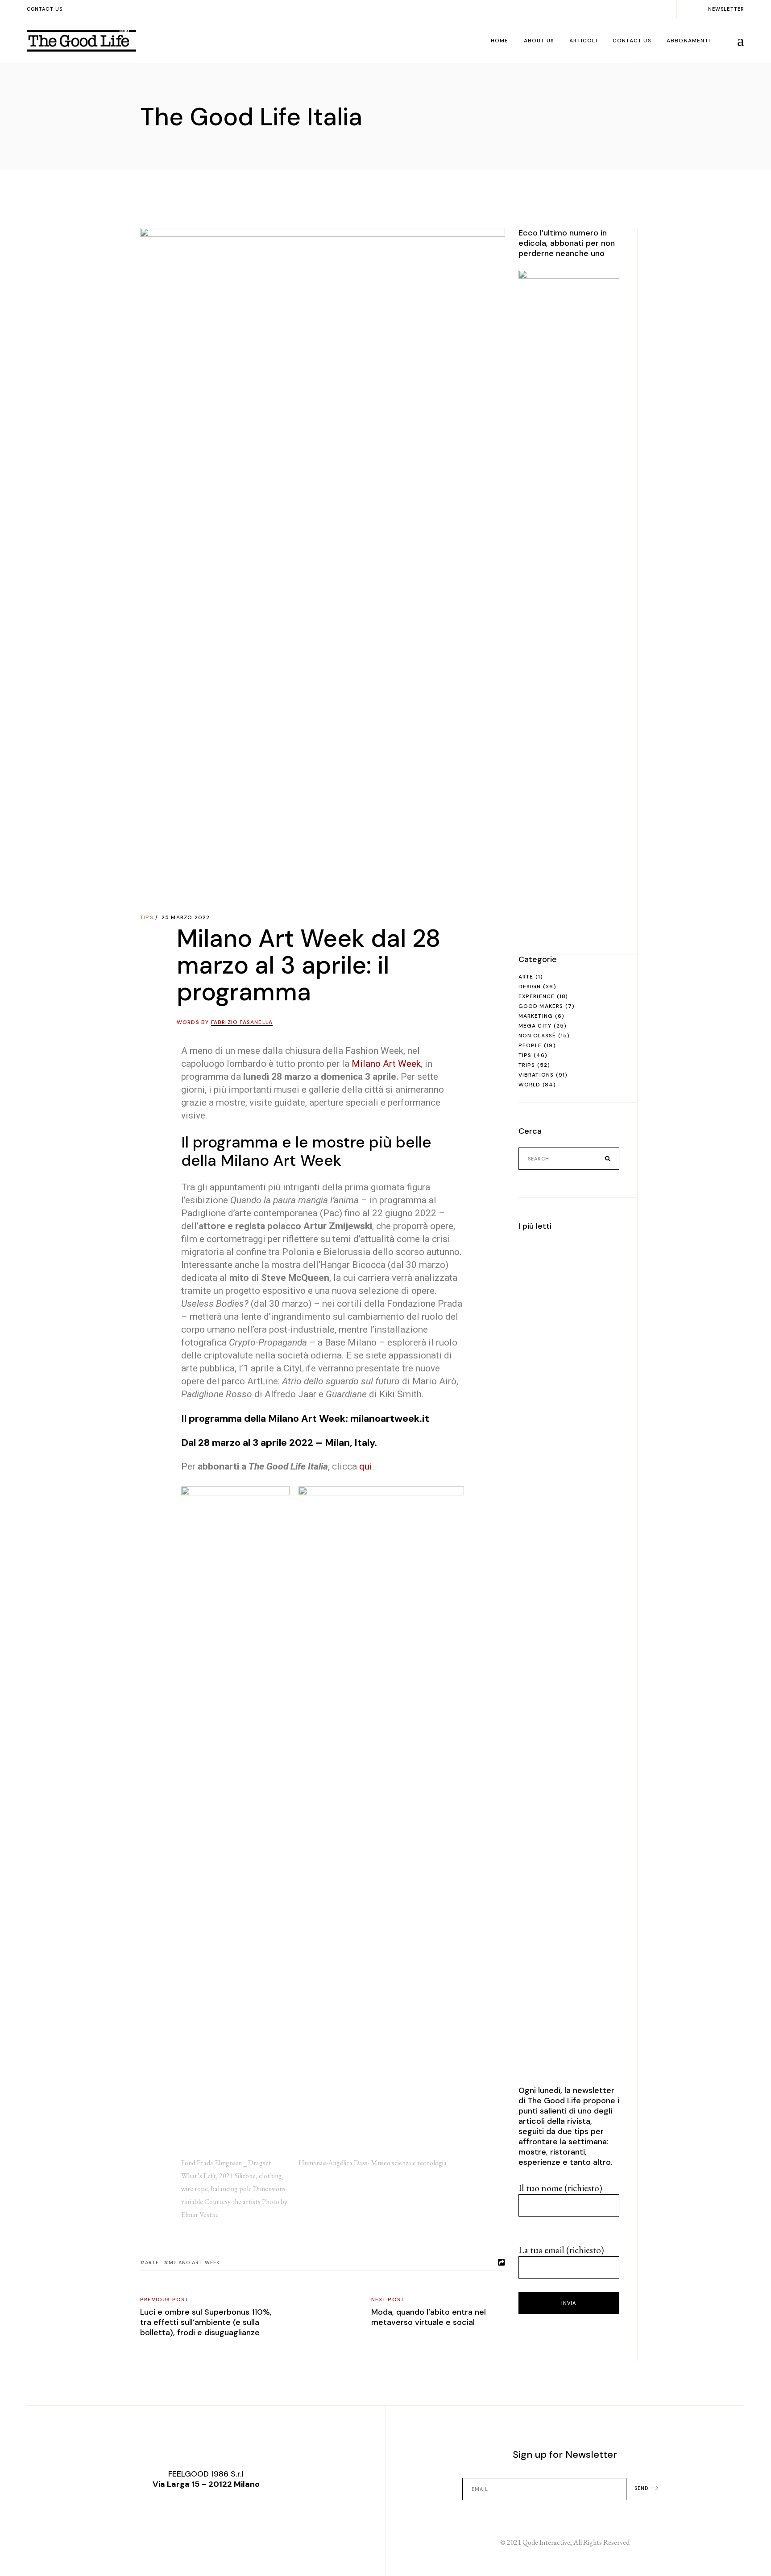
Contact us (45, 9)
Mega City (535, 1026)
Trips (527, 1065)
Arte (526, 977)
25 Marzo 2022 (186, 917)
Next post (388, 2299)
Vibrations (536, 1075)
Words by (225, 1022)
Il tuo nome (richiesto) (560, 2188)
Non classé (537, 1036)
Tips (147, 917)
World (530, 1085)
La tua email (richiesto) (561, 2250)
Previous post (164, 2299)
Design (530, 987)
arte (152, 2262)
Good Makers (541, 1006)
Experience (537, 996)
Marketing (536, 1016)
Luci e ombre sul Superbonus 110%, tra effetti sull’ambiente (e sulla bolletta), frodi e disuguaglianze (206, 2322)
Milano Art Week (386, 1064)
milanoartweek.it (390, 1418)
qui (366, 1466)
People (530, 1045)
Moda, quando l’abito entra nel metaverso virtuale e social (429, 2317)
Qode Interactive (546, 2542)
